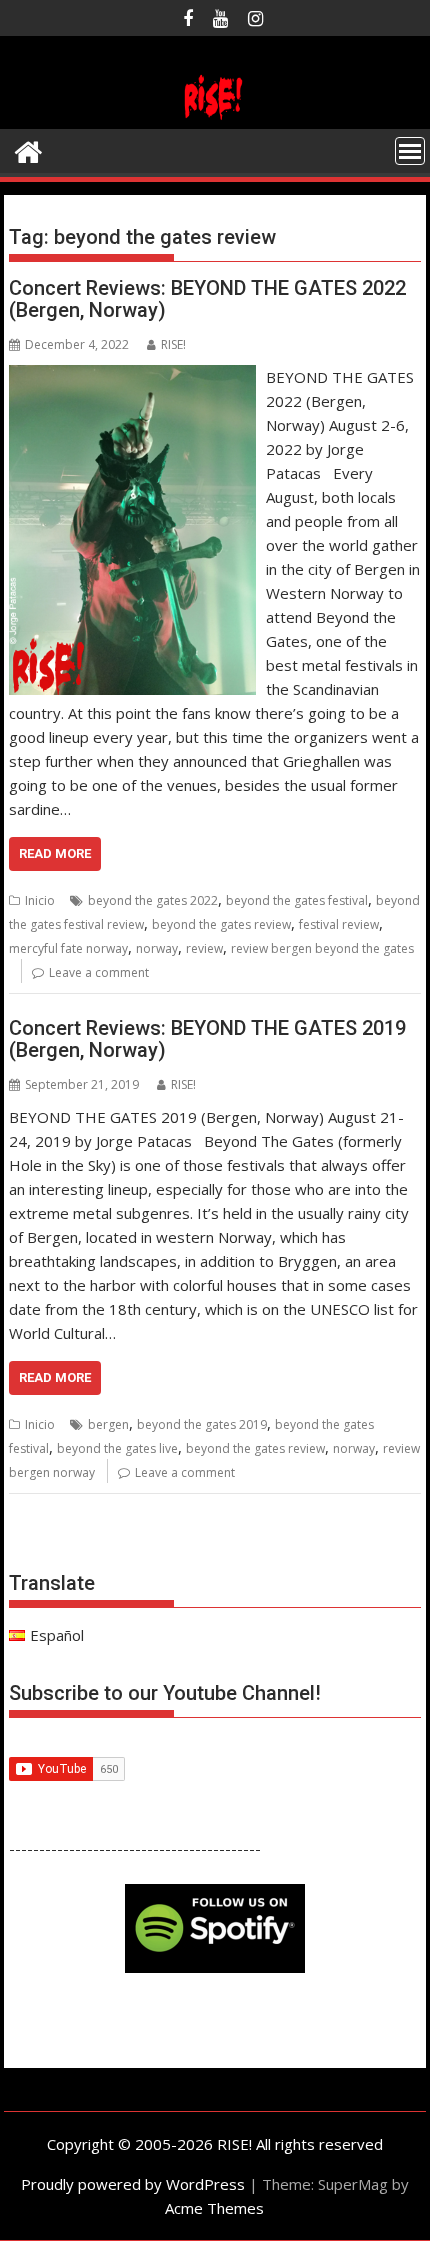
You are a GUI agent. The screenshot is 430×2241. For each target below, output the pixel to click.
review (204, 948)
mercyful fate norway (68, 948)
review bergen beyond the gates (322, 948)
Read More (55, 853)
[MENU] (410, 151)
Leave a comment (99, 972)
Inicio (40, 900)
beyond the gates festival (297, 900)
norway (157, 948)
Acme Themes (214, 2208)
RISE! (173, 344)
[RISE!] (214, 117)
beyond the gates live (117, 1448)
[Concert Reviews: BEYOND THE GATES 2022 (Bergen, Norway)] (132, 377)
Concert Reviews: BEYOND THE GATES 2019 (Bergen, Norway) (207, 1039)
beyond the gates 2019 (202, 1424)
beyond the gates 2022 (153, 900)
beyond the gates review (221, 924)
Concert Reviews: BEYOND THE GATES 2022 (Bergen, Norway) (207, 299)
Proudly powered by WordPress (133, 2184)
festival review (339, 924)
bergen (108, 1424)
